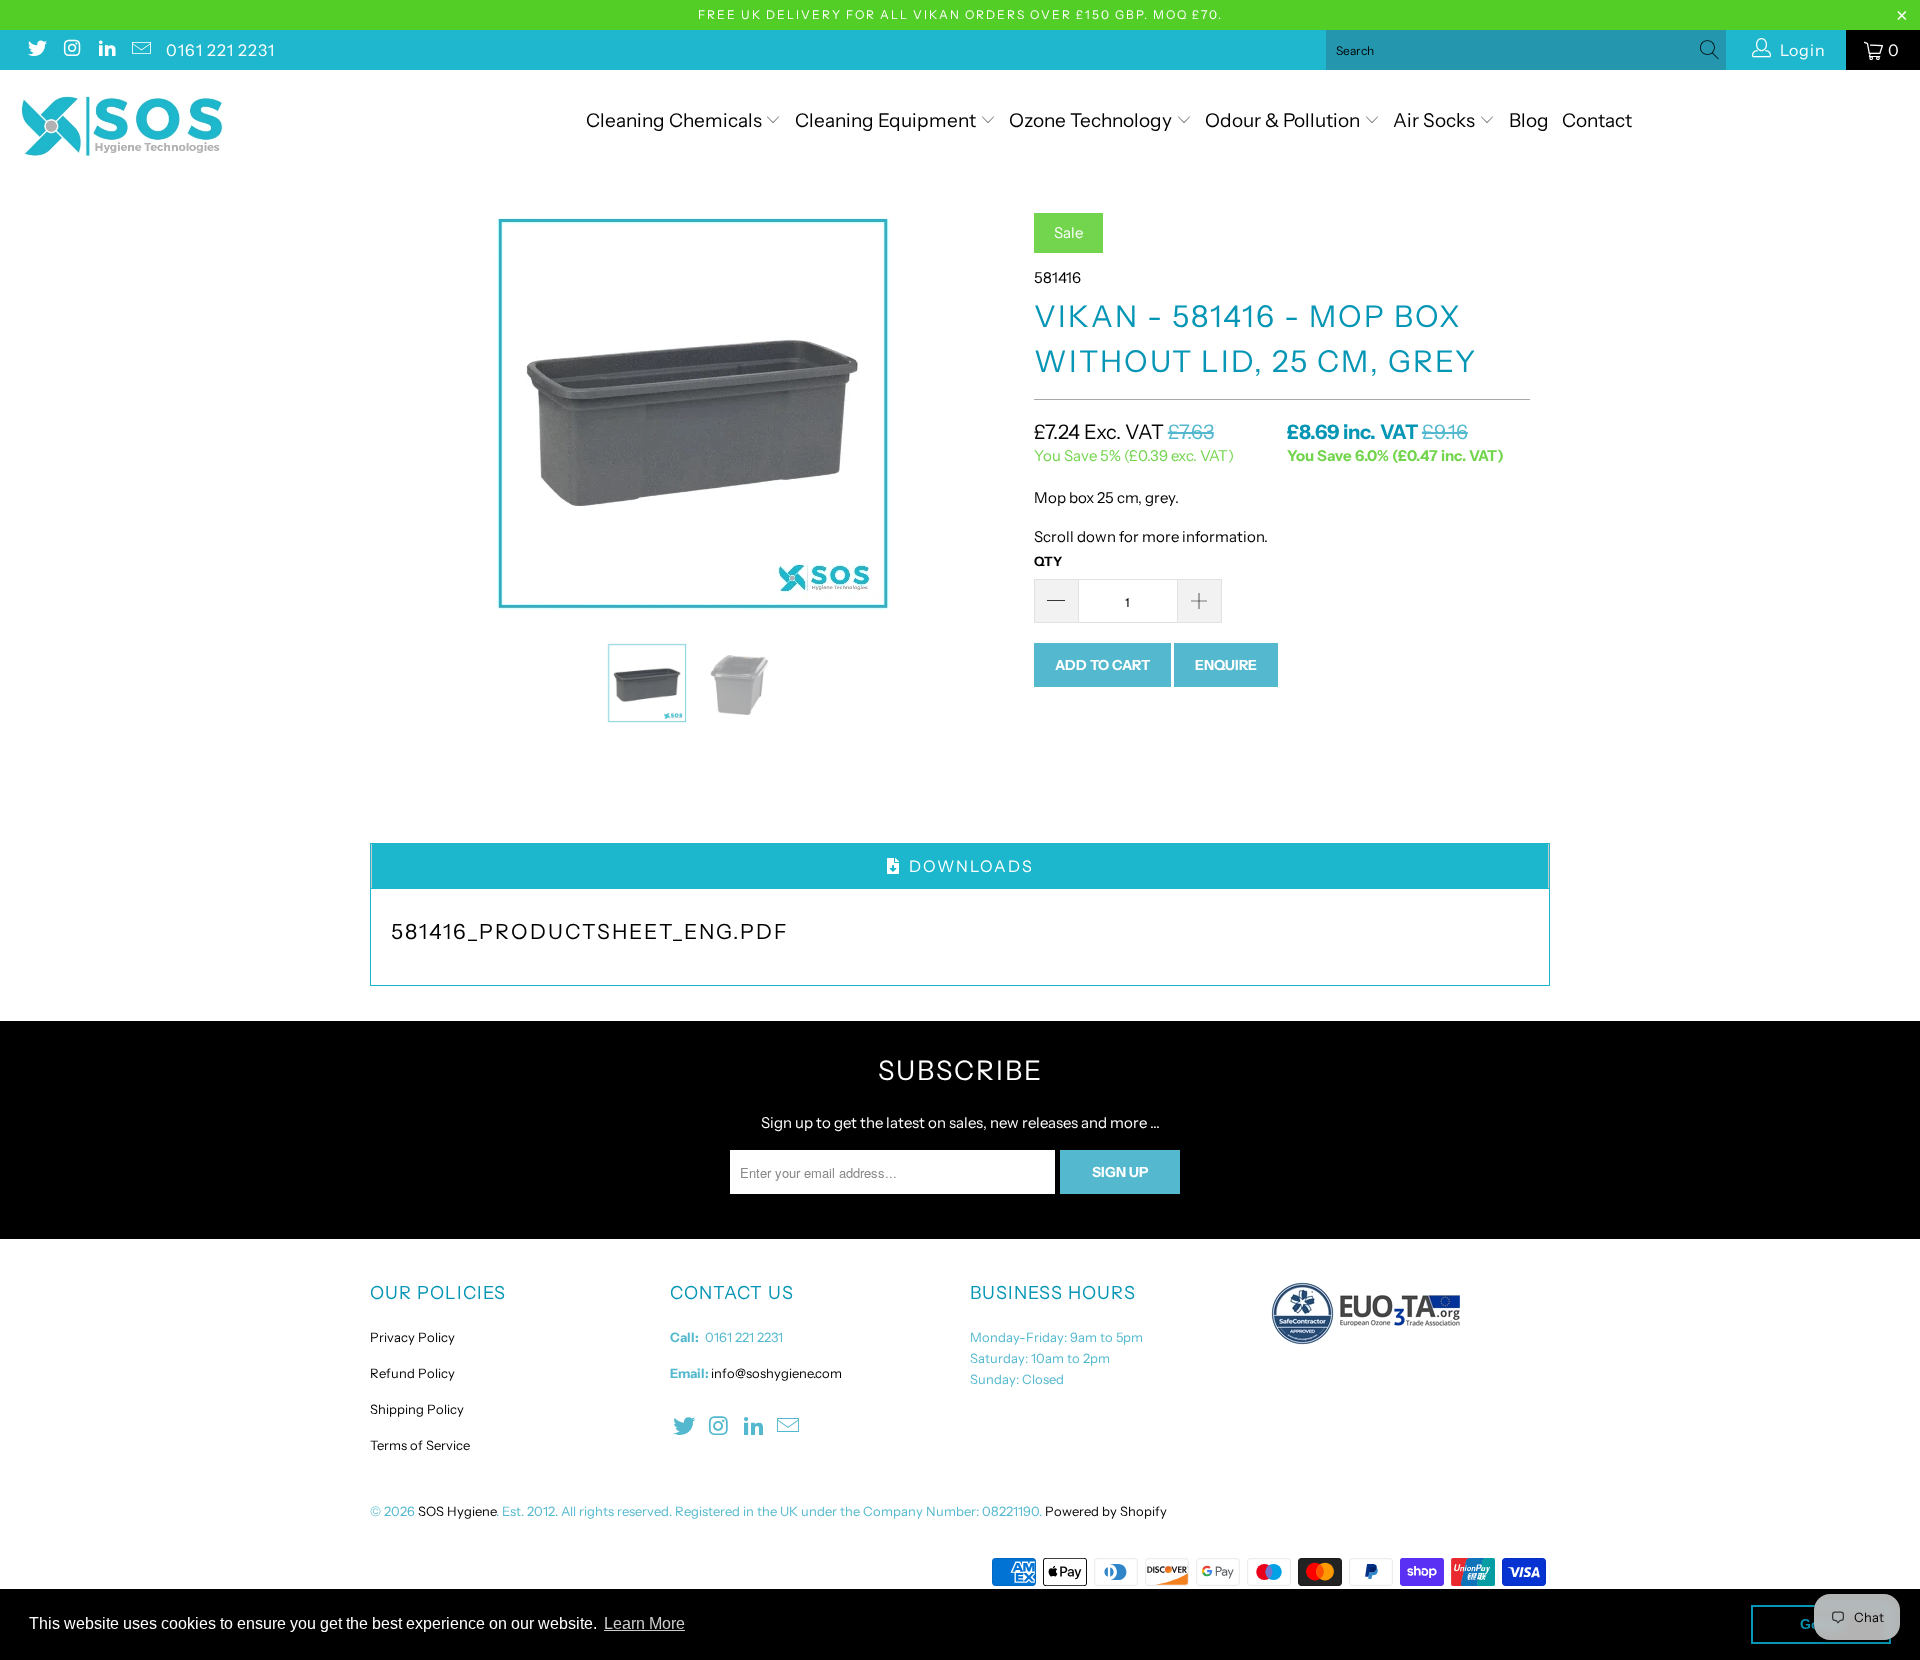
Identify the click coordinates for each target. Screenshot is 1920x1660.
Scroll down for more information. (1151, 536)
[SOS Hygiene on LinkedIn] (106, 50)
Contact (1597, 120)
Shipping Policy (417, 1409)
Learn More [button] (644, 1623)
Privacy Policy (412, 1337)
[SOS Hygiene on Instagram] (71, 50)
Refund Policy (412, 1373)
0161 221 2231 (220, 50)
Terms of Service (420, 1445)
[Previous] (404, 413)
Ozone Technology (1092, 120)
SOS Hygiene (457, 1511)
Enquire (1226, 665)
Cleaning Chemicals (674, 120)
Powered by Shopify (1106, 1511)
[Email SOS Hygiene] (141, 50)
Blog (1529, 120)
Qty (1048, 561)
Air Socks (1436, 120)
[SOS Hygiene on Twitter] (36, 50)
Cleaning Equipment (885, 120)
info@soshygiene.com (776, 1373)
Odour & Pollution (1284, 120)
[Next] (979, 413)
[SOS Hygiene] (163, 126)
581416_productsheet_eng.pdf (590, 931)
